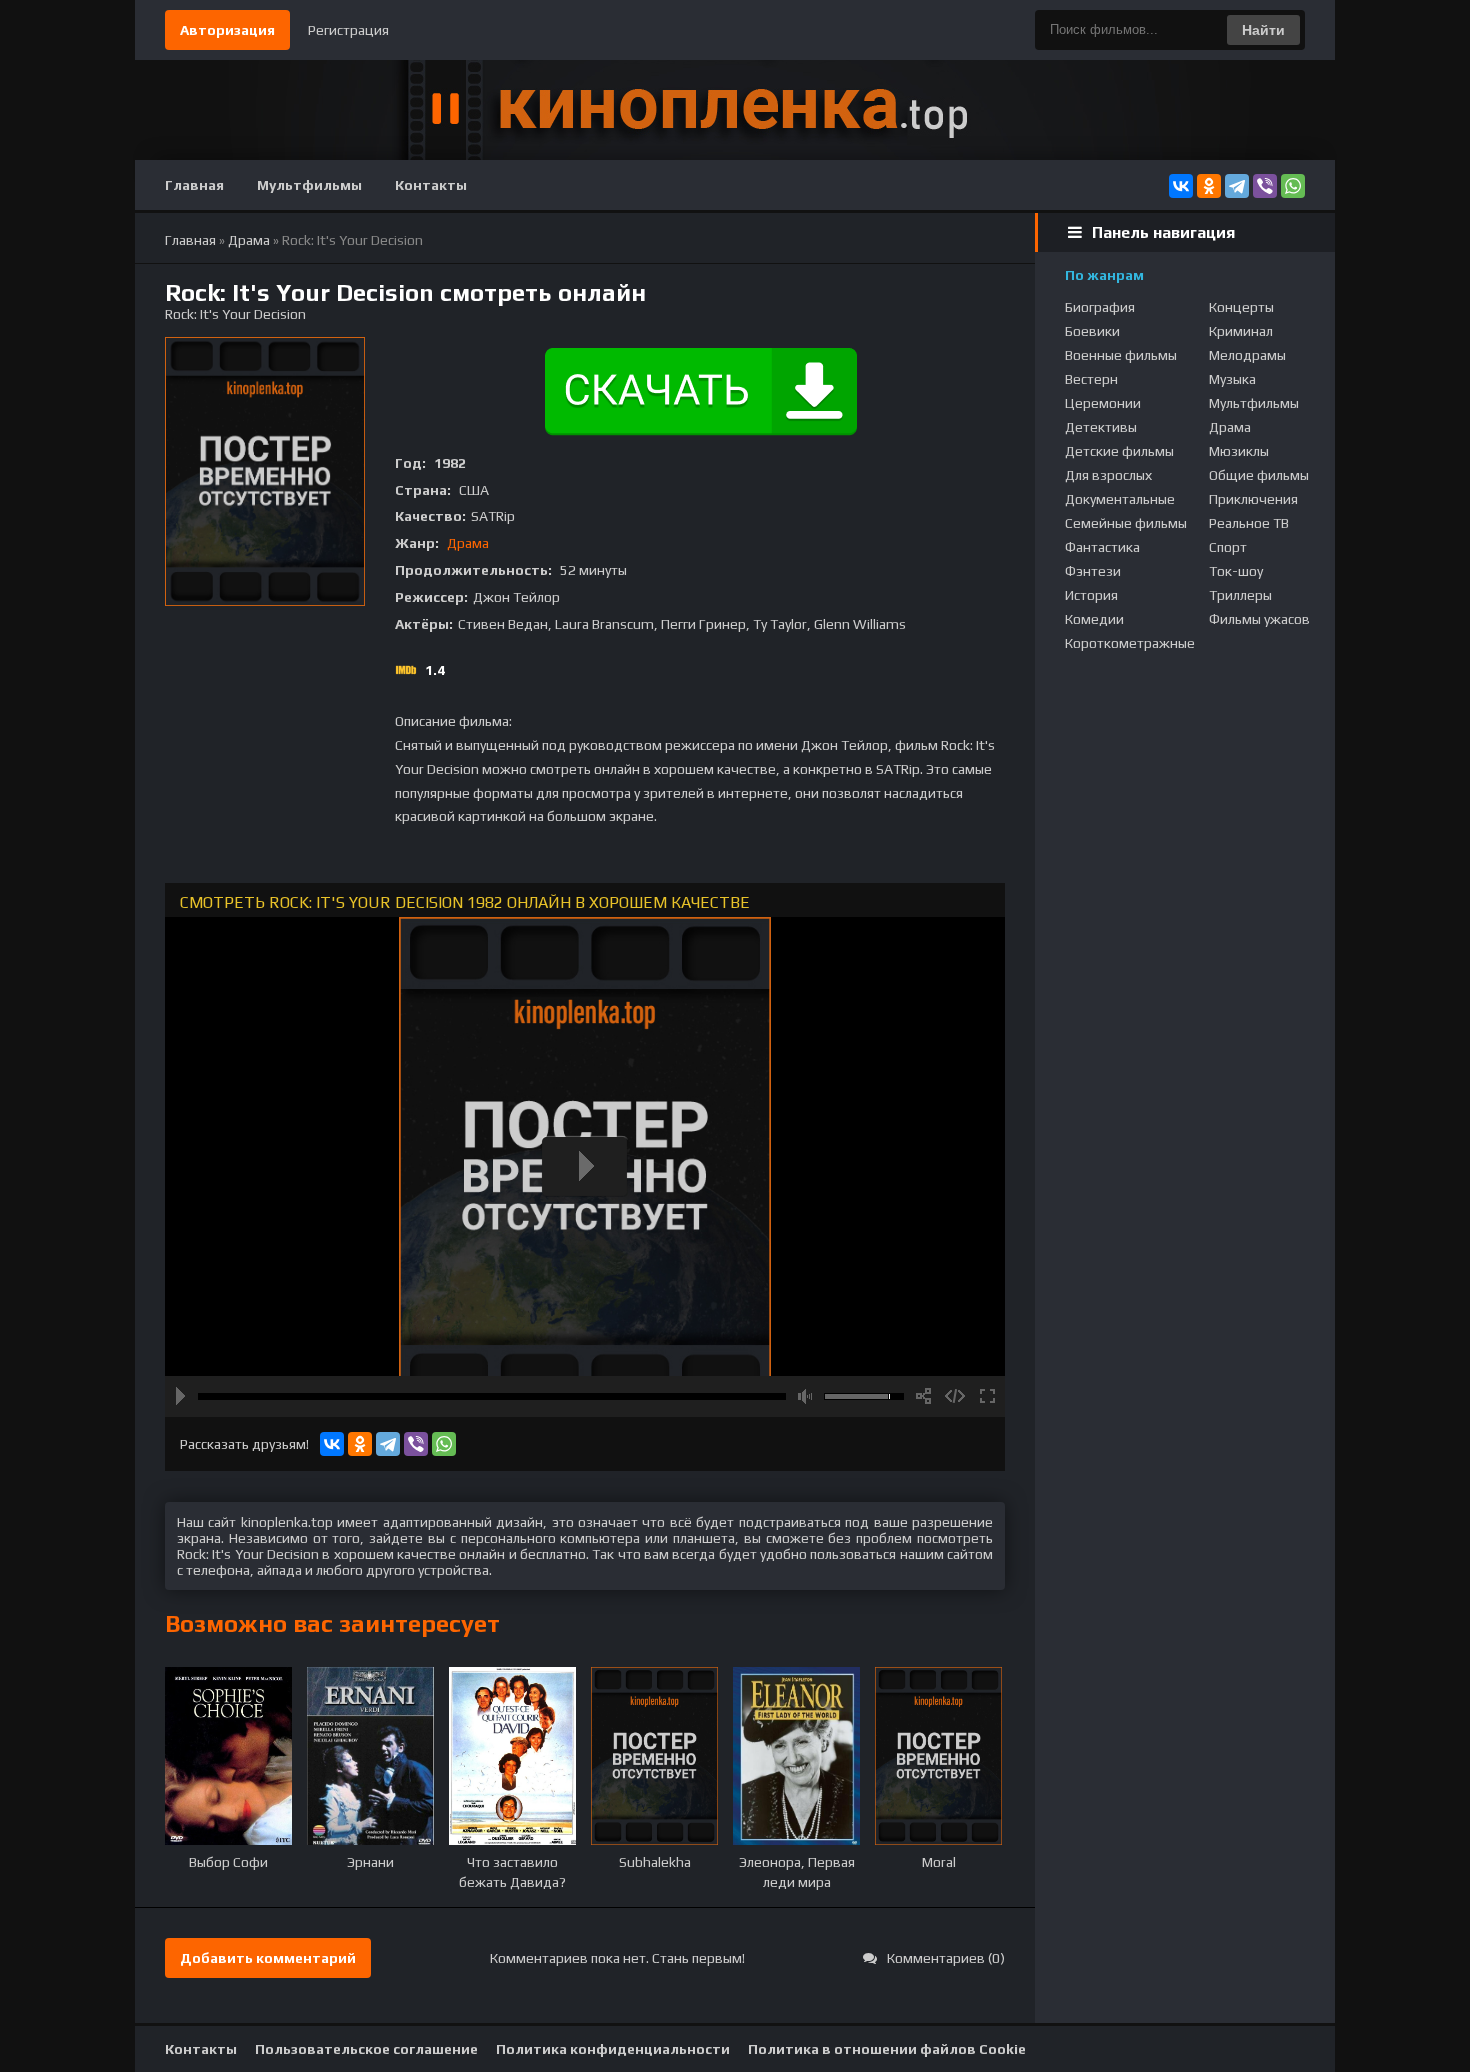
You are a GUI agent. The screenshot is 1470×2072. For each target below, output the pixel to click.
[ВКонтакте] (1181, 186)
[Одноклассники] (1209, 186)
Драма (468, 543)
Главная (194, 185)
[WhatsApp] (1293, 186)
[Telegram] (1237, 186)
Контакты (431, 185)
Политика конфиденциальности (613, 2049)
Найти (1263, 30)
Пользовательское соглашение (366, 2049)
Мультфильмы (309, 185)
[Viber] (1265, 186)
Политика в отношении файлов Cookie (887, 2049)
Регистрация (348, 30)
